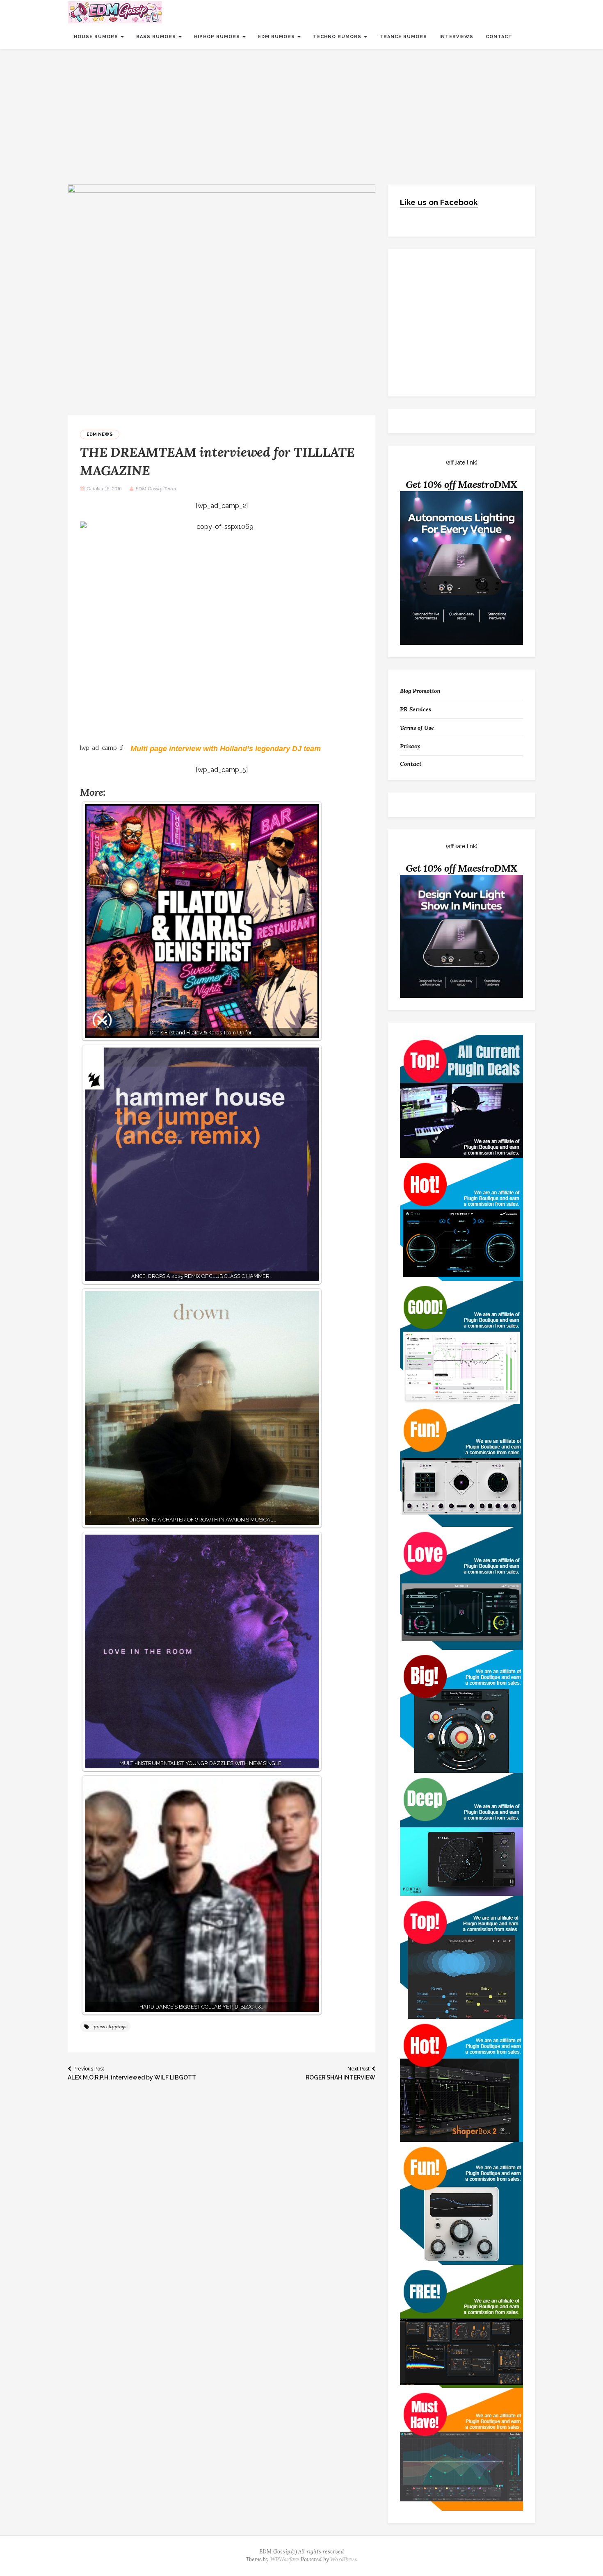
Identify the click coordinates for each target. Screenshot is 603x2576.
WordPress (344, 2559)
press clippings (110, 2026)
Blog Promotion (420, 691)
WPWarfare (285, 2559)
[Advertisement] (301, 111)
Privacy (410, 746)
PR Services (416, 709)
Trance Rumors (403, 37)
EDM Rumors (277, 37)
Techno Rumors (338, 37)
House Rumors (97, 37)
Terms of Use (417, 728)
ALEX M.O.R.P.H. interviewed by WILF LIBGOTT (132, 2073)
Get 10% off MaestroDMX (462, 484)
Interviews (456, 37)
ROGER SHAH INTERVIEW (340, 2073)
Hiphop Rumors (218, 37)
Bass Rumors (157, 37)
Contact (499, 37)
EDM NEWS (100, 434)
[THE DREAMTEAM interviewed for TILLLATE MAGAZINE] (222, 299)
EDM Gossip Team (156, 489)
